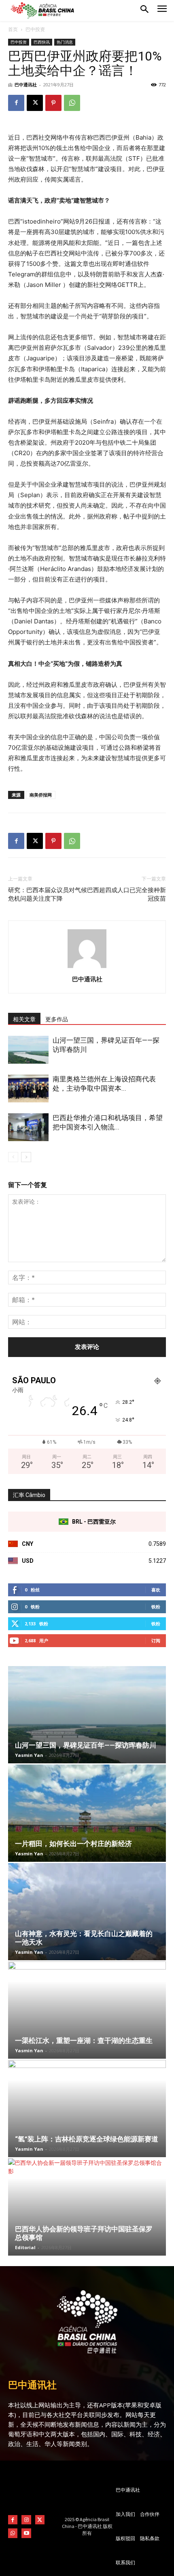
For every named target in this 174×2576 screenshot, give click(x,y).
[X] (35, 103)
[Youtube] (26, 2533)
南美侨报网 (41, 795)
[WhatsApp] (72, 103)
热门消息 (65, 42)
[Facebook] (16, 103)
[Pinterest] (53, 103)
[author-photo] (87, 968)
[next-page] (26, 1157)
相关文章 (24, 1019)
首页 (13, 29)
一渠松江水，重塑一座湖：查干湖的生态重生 (84, 2041)
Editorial (25, 2247)
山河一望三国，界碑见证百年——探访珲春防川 (86, 1745)
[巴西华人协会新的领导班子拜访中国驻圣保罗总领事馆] (87, 2207)
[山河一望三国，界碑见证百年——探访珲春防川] (28, 1050)
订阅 (156, 1640)
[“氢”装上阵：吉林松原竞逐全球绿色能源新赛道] (87, 2109)
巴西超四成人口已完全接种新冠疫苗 (126, 894)
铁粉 (156, 1607)
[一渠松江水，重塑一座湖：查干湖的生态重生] (87, 2010)
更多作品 (57, 1019)
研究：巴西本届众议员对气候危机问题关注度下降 (48, 894)
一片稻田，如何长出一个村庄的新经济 (73, 1844)
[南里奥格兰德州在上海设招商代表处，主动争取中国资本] (28, 1088)
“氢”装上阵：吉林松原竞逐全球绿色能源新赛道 (87, 2139)
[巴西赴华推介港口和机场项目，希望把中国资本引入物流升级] (28, 1127)
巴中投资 (35, 29)
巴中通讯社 (26, 85)
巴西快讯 (42, 42)
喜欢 (156, 1590)
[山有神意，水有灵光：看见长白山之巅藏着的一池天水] (87, 1912)
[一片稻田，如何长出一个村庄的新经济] (87, 1813)
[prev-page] (13, 1157)
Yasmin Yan (29, 1755)
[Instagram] (26, 2520)
